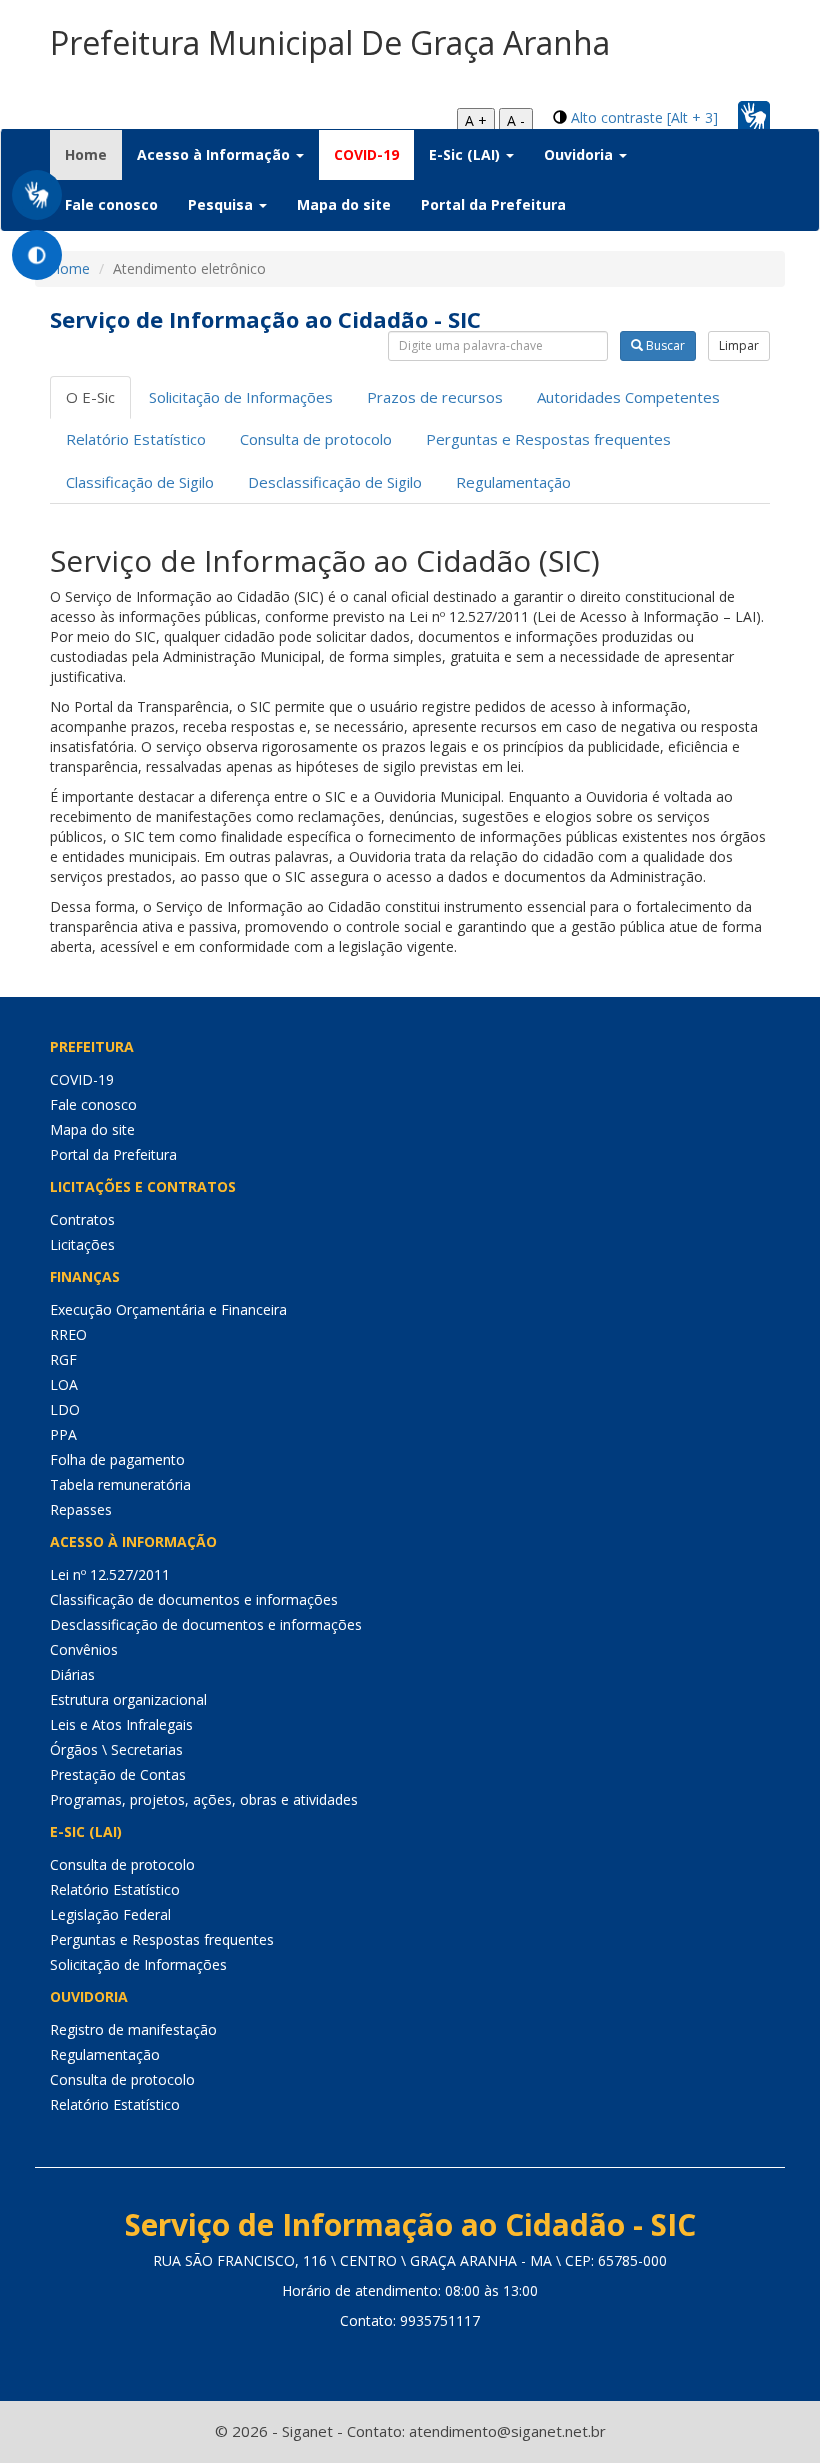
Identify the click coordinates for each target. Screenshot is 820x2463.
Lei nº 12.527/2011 (110, 1574)
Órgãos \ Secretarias (116, 1749)
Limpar (739, 345)
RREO (68, 1334)
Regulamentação (513, 482)
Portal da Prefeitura (493, 204)
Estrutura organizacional (128, 1699)
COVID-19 (366, 154)
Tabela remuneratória (120, 1484)
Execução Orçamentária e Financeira (168, 1309)
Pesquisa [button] (222, 204)
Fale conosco (111, 204)
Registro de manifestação (133, 2029)
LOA (64, 1384)
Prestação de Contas (118, 1774)
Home (93, 154)
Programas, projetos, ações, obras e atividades (204, 1799)
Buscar (664, 345)
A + (476, 120)
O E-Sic (90, 397)
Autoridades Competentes (628, 397)
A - (516, 120)
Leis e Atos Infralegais (121, 1724)
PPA (63, 1434)
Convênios (84, 1649)
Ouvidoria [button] (580, 154)
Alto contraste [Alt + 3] (644, 117)
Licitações (82, 1244)
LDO (65, 1409)
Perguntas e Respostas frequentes (548, 439)
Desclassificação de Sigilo (335, 482)
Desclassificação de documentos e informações (206, 1624)
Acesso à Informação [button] (215, 154)
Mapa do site (344, 204)
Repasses (81, 1509)
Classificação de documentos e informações (194, 1599)
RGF (63, 1359)
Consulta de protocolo (316, 439)
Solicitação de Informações (241, 397)
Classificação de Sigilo (140, 482)
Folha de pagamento (117, 1459)
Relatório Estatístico (136, 439)
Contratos (82, 1219)
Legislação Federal (110, 1914)
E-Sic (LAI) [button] (466, 154)
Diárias (72, 1674)
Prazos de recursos (435, 397)
